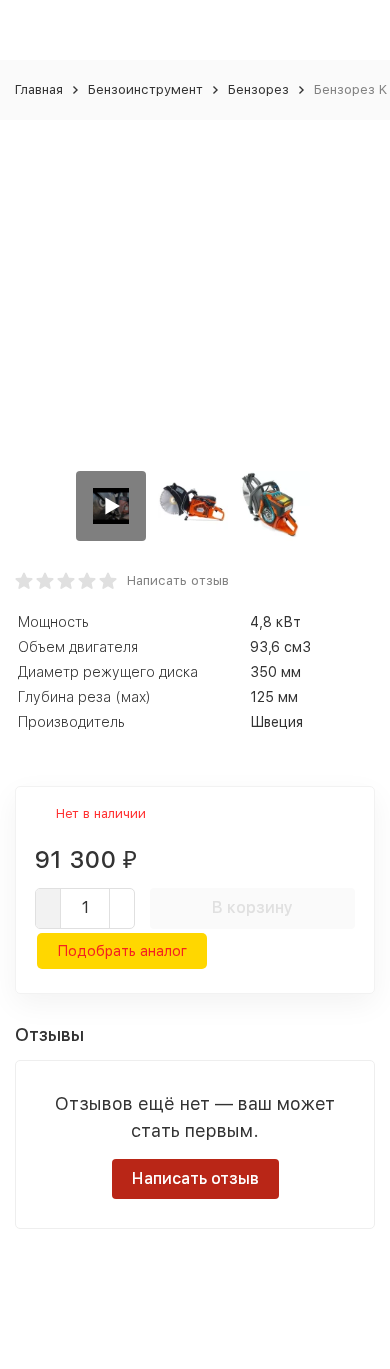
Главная (39, 89)
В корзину (252, 907)
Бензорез (258, 89)
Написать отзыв (178, 580)
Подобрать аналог (122, 951)
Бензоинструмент (145, 89)
